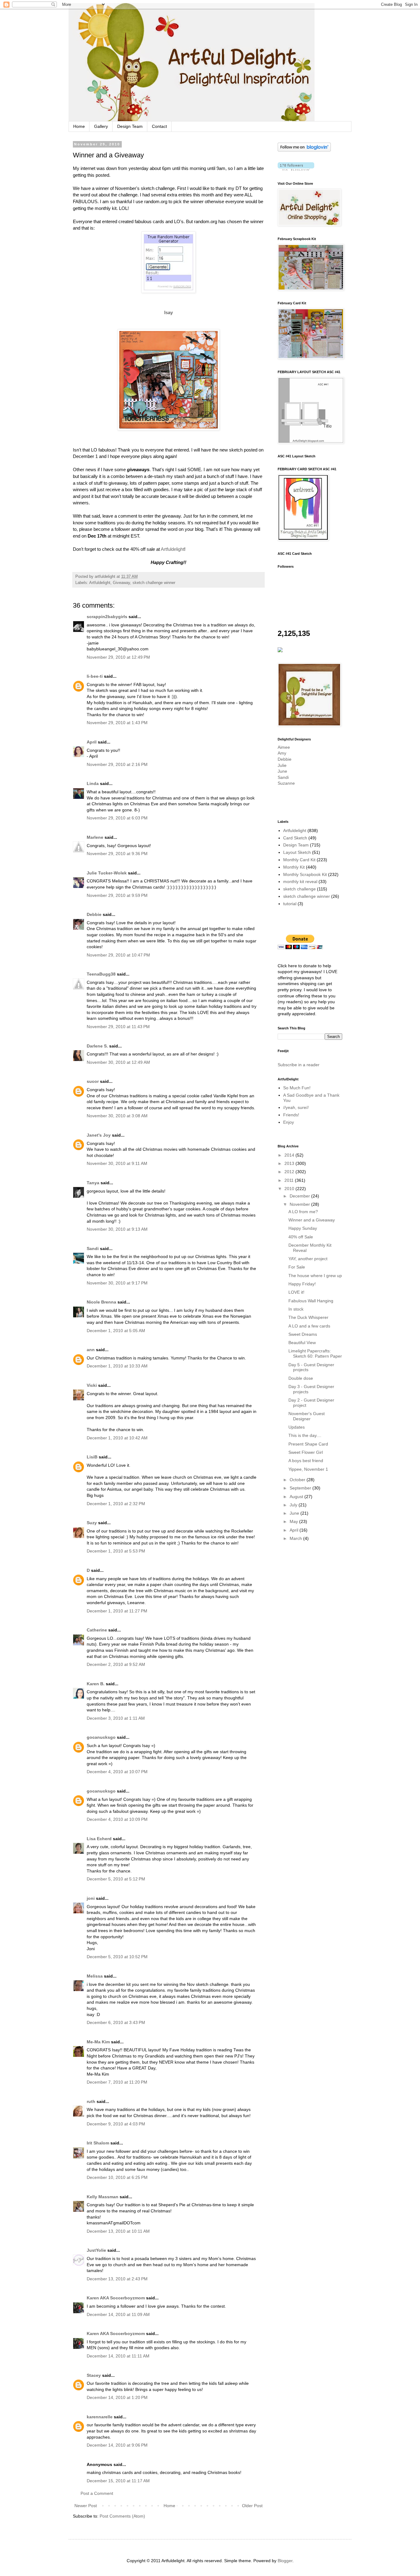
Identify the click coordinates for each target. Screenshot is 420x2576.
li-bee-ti (95, 676)
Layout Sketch (297, 852)
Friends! (291, 1115)
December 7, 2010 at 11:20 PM (117, 2082)
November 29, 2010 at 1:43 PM (117, 723)
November (300, 1204)
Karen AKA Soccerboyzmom (116, 2298)
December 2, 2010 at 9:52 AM (116, 1664)
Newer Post (86, 2506)
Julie (282, 765)
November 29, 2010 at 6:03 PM (117, 818)
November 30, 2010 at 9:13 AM (117, 1229)
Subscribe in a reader (299, 1065)
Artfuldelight (172, 549)
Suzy (92, 1523)
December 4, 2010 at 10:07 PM (117, 1772)
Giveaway (121, 583)
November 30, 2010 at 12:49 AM (118, 1062)
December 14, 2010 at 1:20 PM (117, 2397)
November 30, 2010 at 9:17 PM (117, 1283)
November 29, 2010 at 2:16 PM (117, 764)
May (294, 1521)
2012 (290, 1172)
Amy (282, 753)
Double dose (301, 1378)
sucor (93, 1081)
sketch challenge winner (154, 583)
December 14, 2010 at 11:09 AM (118, 2314)
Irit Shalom (98, 2143)
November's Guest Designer (307, 1416)
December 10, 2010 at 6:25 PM (117, 2177)
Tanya (93, 1183)
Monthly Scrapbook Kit (305, 874)
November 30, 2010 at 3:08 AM (117, 1116)
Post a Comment (97, 2493)
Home (79, 126)
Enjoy (289, 1122)
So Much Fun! (297, 1088)
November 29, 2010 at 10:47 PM (118, 955)
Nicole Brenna (101, 1302)
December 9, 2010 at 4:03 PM (116, 2124)
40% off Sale (301, 1237)
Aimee (284, 747)
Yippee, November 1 (308, 1469)
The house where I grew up (315, 1276)
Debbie (94, 914)
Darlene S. (97, 1046)
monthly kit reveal (300, 882)
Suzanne (286, 783)
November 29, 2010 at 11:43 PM (118, 1027)
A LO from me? (303, 1212)
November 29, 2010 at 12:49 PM (118, 657)
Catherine (97, 1630)
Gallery (101, 126)
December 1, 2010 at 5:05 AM (116, 1331)
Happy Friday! (302, 1284)
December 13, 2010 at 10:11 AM (118, 2231)
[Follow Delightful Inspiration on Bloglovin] (304, 150)
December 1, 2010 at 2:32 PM (116, 1504)
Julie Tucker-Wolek (107, 873)
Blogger (285, 2561)
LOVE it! (296, 1292)
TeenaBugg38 (101, 974)
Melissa (95, 1976)
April (92, 742)
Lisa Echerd (99, 1839)
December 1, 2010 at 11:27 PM (117, 1611)
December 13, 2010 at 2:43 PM (117, 2279)
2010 (290, 1189)
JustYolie (96, 2250)
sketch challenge (299, 889)
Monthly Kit (294, 867)
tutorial (290, 904)
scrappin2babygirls (107, 617)
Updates (297, 1427)
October (298, 1480)
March (296, 1538)
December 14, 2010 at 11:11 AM (118, 2356)
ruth (91, 2101)
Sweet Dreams (303, 1334)
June (282, 771)
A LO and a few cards (309, 1326)
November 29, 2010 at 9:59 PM (117, 895)
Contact (159, 126)
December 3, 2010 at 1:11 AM (116, 1718)
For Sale (297, 1267)
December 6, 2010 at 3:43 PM (116, 2022)
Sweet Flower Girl (306, 1452)
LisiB (92, 1457)
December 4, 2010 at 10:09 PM (117, 1819)
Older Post (252, 2506)
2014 (290, 1155)
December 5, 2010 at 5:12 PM (116, 1879)
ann (91, 1350)
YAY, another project (308, 1259)
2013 (290, 1163)
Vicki (92, 1385)
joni (91, 1898)
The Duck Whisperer (308, 1317)
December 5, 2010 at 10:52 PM (117, 1957)
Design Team (130, 126)
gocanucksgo (101, 1737)
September (301, 1488)
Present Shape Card (308, 1444)
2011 (290, 1180)
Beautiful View (302, 1343)
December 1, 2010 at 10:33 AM (117, 1366)
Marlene (95, 837)
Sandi (93, 1249)
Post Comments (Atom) (122, 2516)
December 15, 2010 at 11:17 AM (118, 2481)
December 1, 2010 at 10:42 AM (117, 1438)
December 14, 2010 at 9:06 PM (117, 2445)
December (300, 1196)
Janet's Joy (99, 1135)
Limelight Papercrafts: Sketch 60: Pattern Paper (315, 1353)
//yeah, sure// (296, 1107)
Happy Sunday (303, 1228)
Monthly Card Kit (299, 860)
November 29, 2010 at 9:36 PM (117, 854)
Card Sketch (295, 838)
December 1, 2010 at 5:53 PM (116, 1551)
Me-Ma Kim (98, 2042)
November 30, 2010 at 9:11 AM (117, 1163)
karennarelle (100, 2417)
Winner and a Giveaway (312, 1220)
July (294, 1505)
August (297, 1497)
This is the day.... (305, 1435)
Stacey (94, 2375)
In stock (296, 1309)
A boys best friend (306, 1461)
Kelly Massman (103, 2197)
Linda (93, 783)
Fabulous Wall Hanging (311, 1301)
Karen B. (96, 1684)
